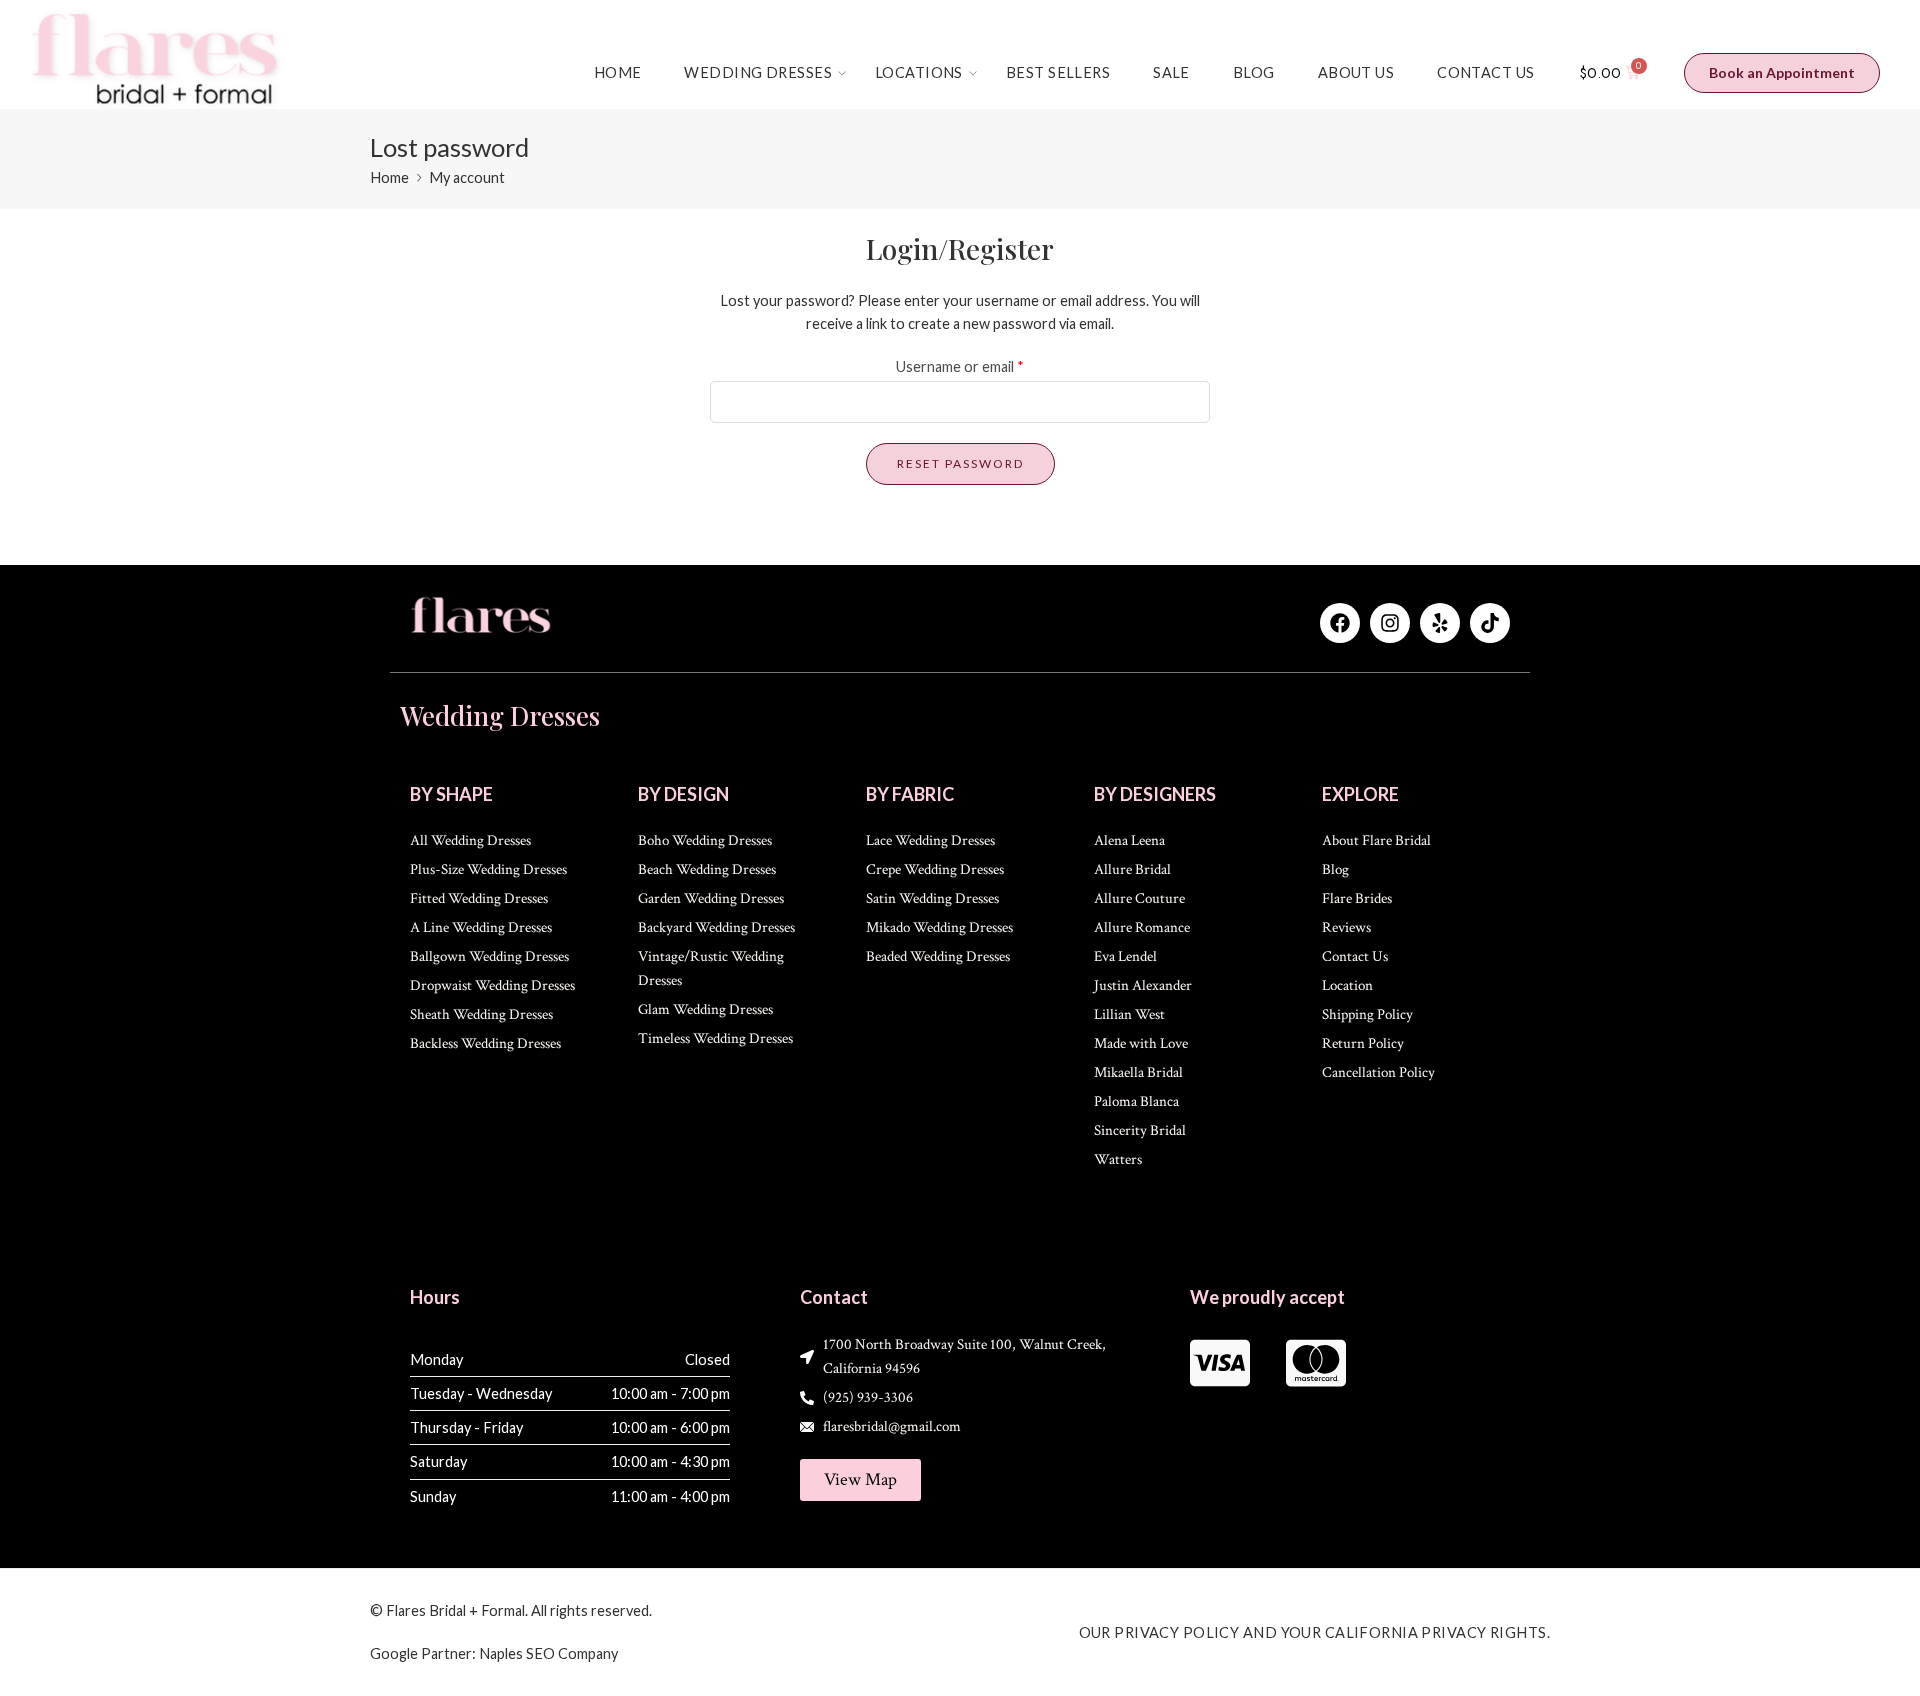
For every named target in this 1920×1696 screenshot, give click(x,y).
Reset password (960, 463)
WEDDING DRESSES (758, 72)
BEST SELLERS (1058, 72)
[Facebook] (1340, 623)
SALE (1171, 72)
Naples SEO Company (548, 1653)
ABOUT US (1356, 72)
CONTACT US (1485, 72)
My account (467, 177)
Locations (919, 72)
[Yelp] (1440, 623)
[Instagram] (1390, 623)
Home (389, 177)
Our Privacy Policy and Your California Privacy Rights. (1315, 1632)
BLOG (1254, 72)
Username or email (960, 366)
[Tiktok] (1490, 623)
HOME (618, 72)
